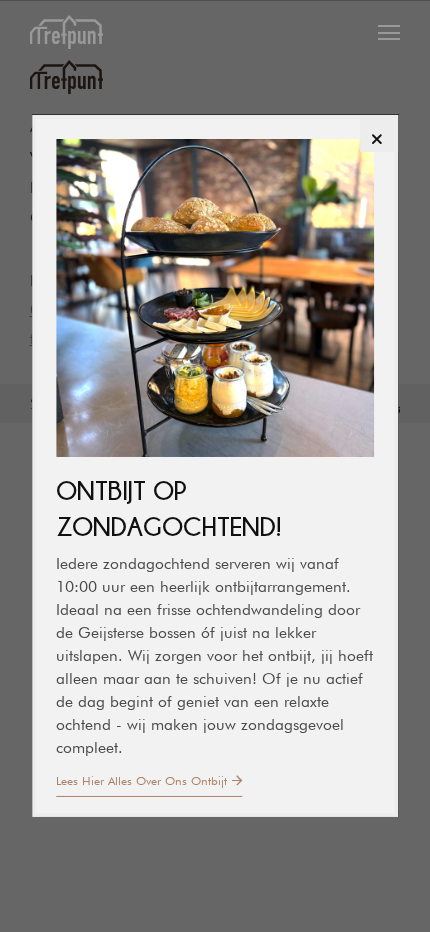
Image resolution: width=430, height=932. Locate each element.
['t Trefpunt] (66, 35)
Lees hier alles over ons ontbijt (141, 781)
